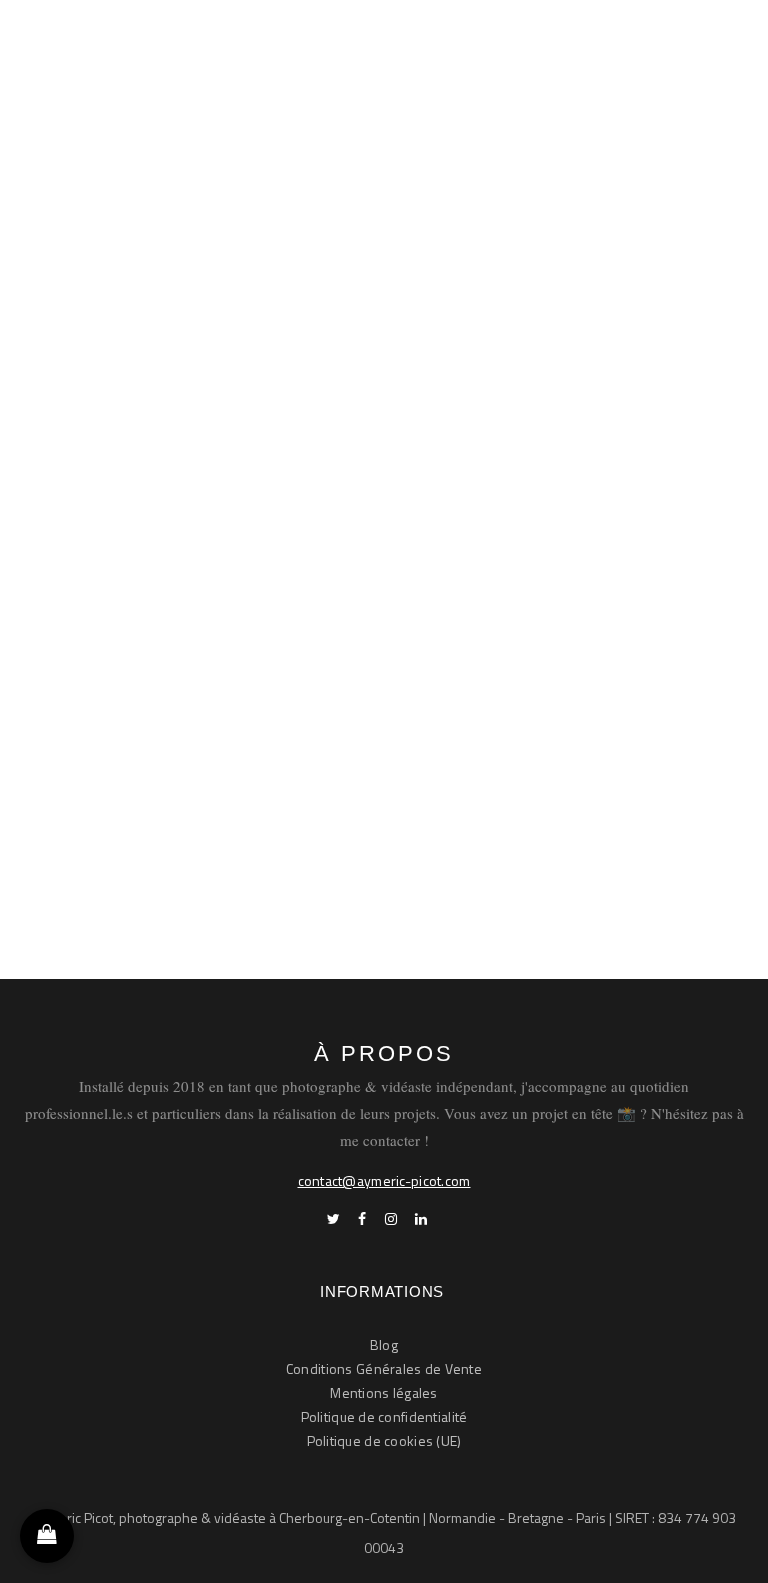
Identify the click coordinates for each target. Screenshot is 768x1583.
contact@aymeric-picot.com (384, 1180)
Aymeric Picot (184, 507)
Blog (384, 1344)
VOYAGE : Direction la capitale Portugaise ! (333, 432)
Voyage (441, 507)
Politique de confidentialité (384, 1416)
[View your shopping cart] (47, 1536)
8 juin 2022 (517, 508)
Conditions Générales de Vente (384, 1368)
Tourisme (372, 507)
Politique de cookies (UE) (384, 1440)
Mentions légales (383, 1392)
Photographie (284, 507)
